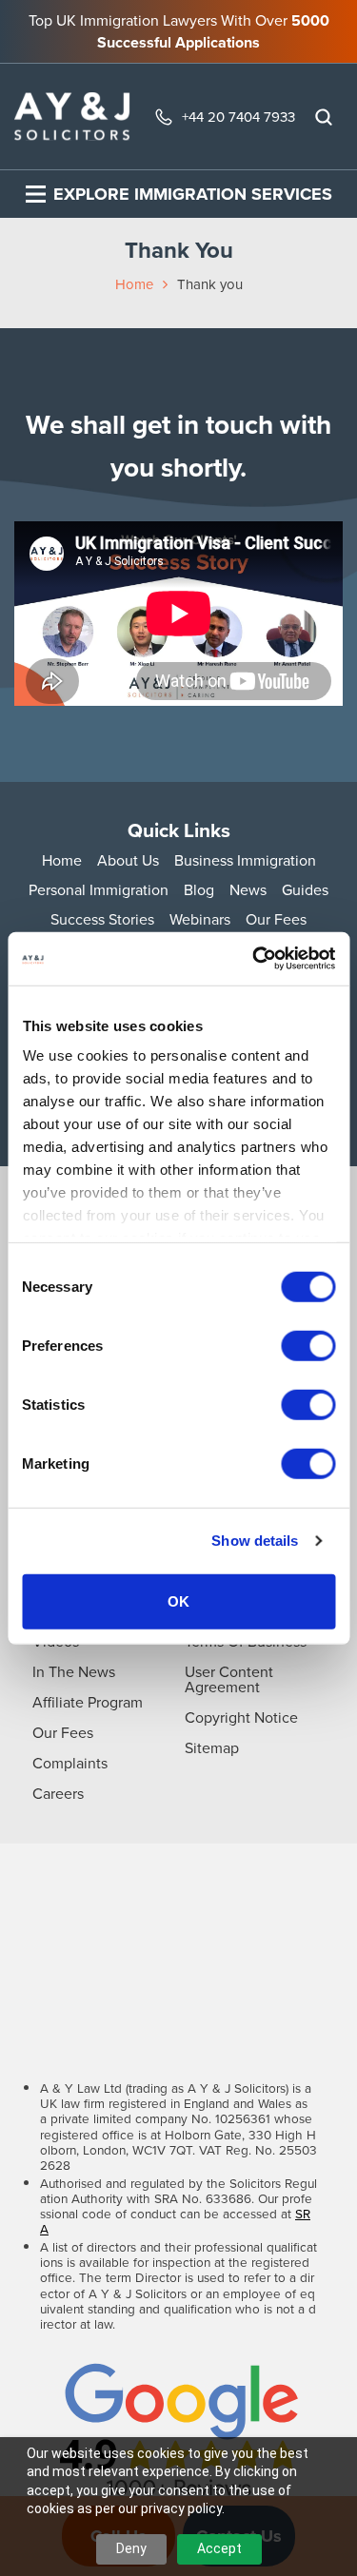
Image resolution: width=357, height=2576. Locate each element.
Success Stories (102, 919)
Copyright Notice (241, 1717)
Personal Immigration (99, 890)
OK (178, 1600)
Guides (305, 890)
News (248, 890)
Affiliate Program (88, 1702)
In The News (74, 1672)
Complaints (70, 1763)
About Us (128, 860)
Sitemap (212, 1748)
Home (134, 284)
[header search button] (324, 117)
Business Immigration (245, 860)
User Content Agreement (229, 1679)
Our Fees (276, 919)
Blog (199, 890)
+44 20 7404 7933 (238, 117)
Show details (255, 1541)
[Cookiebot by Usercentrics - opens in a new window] (254, 959)
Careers (58, 1794)
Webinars (200, 919)
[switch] (308, 1345)
